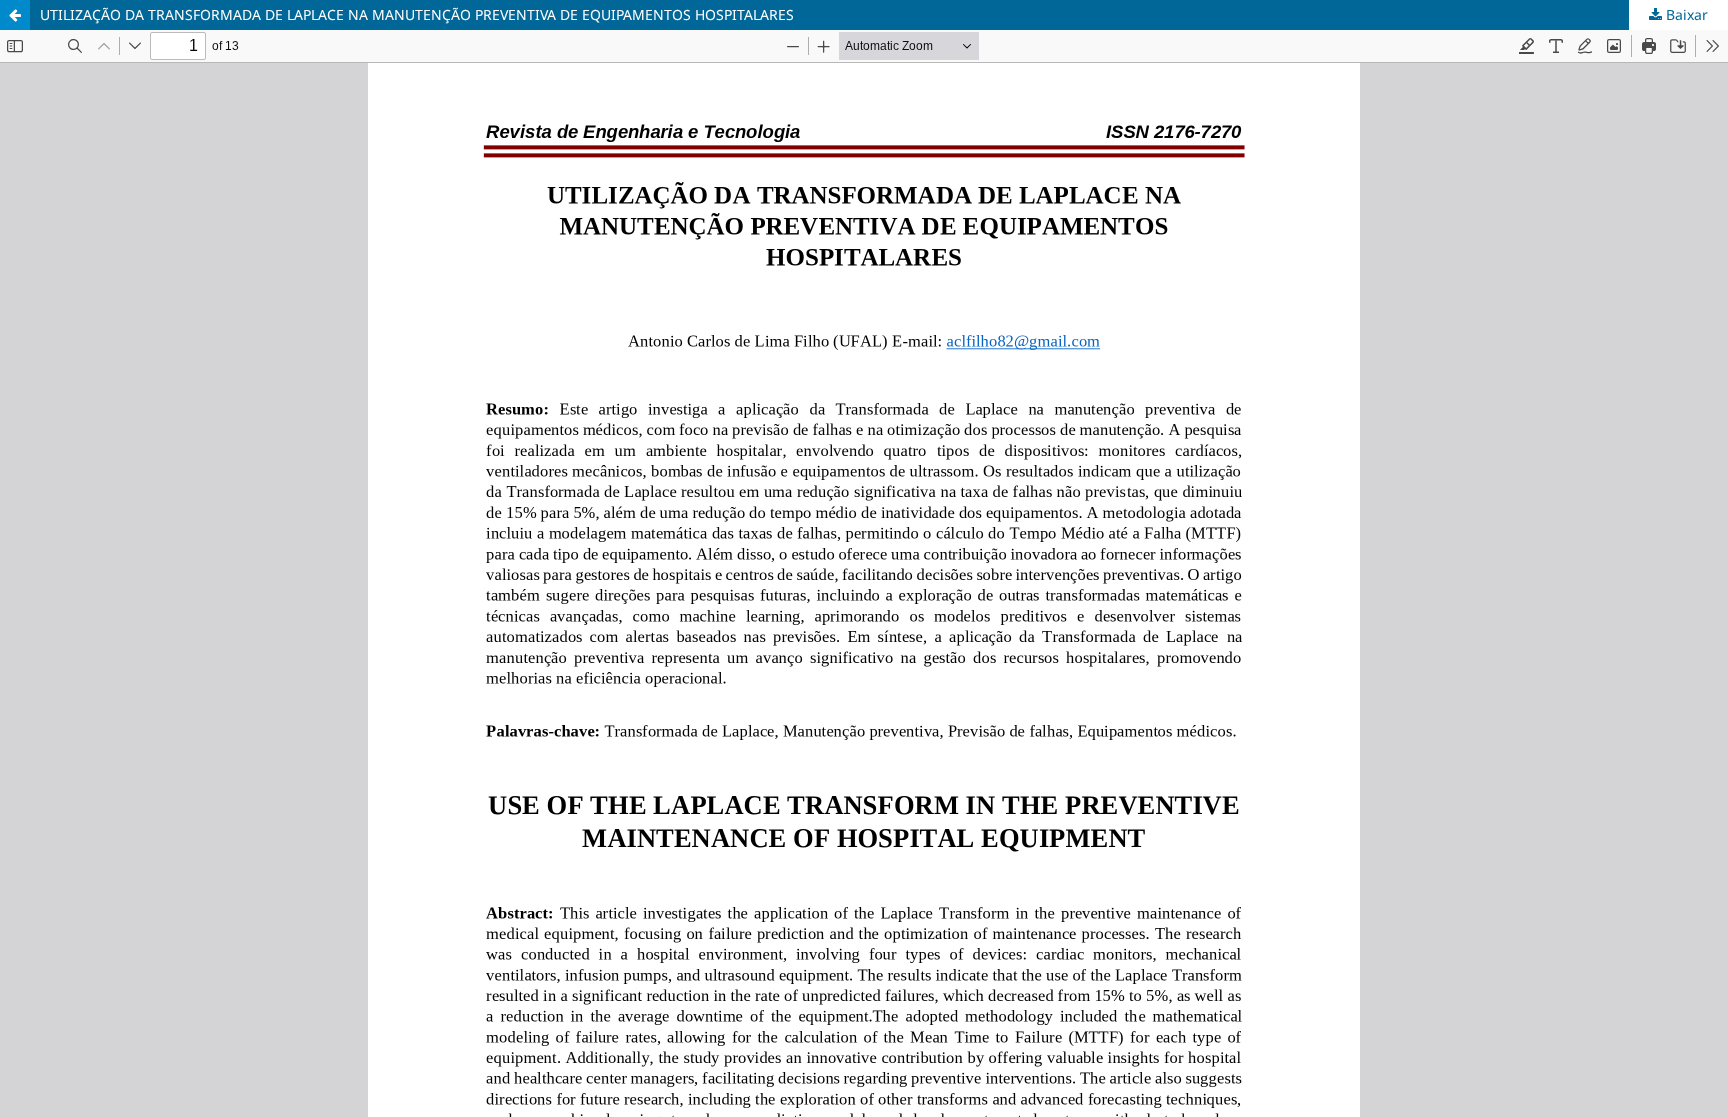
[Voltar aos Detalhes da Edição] (15, 15)
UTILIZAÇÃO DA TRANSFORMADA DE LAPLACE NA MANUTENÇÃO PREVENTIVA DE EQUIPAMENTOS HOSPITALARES (417, 14)
